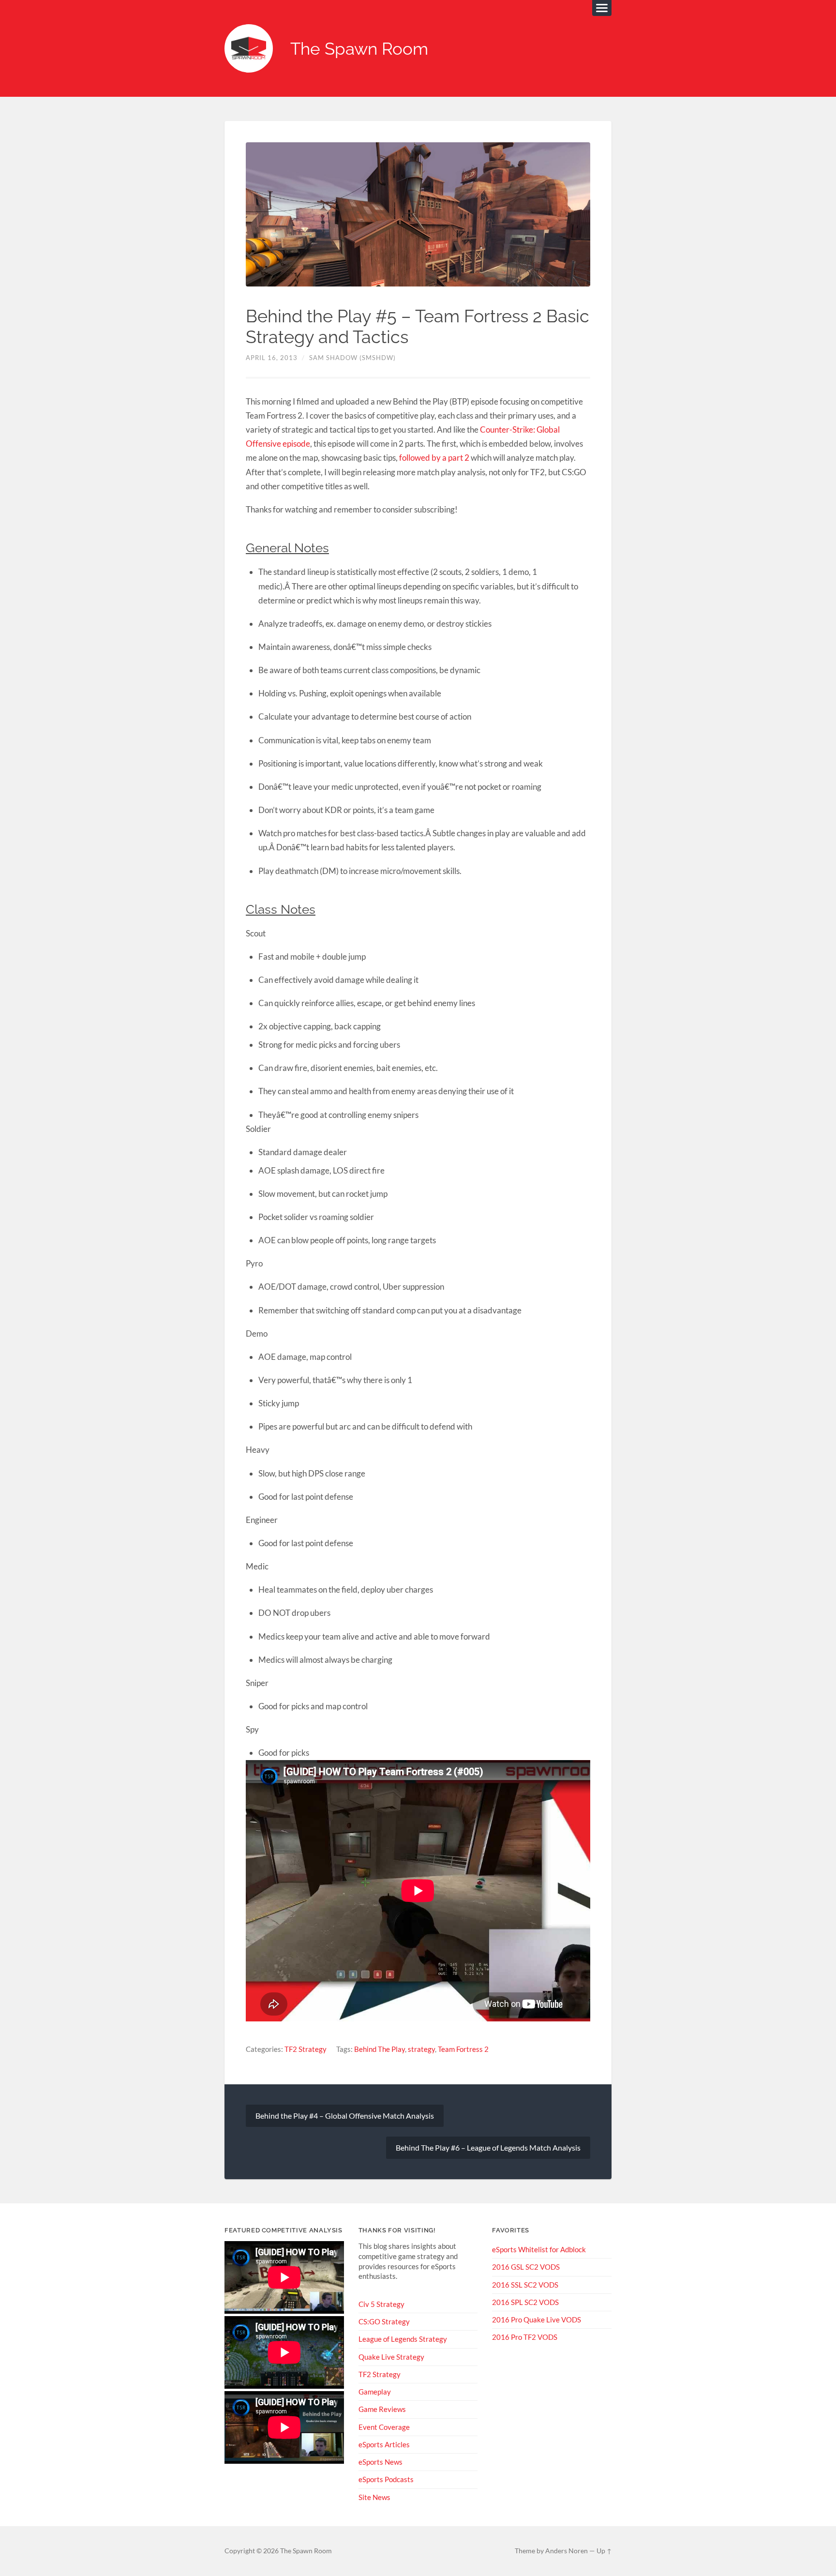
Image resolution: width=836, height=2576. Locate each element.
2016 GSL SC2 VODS (526, 2267)
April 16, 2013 (272, 358)
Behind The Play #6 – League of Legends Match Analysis (488, 2147)
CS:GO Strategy (384, 2321)
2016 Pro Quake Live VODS (537, 2320)
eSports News (381, 2462)
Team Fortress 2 (463, 2049)
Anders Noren (567, 2551)
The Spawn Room (359, 49)
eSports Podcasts (386, 2479)
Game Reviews (382, 2409)
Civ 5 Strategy (381, 2304)
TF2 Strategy (306, 2049)
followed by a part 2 (434, 458)
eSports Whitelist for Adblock (539, 2249)
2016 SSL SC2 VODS (525, 2285)
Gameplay (375, 2392)
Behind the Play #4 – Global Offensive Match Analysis (345, 2116)
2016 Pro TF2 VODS (525, 2337)
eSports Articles (384, 2444)
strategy (421, 2049)
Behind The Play (380, 2049)
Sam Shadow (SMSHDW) (352, 358)
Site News (374, 2497)
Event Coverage (384, 2427)
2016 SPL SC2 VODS (525, 2302)
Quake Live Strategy (391, 2357)
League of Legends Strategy (403, 2339)
